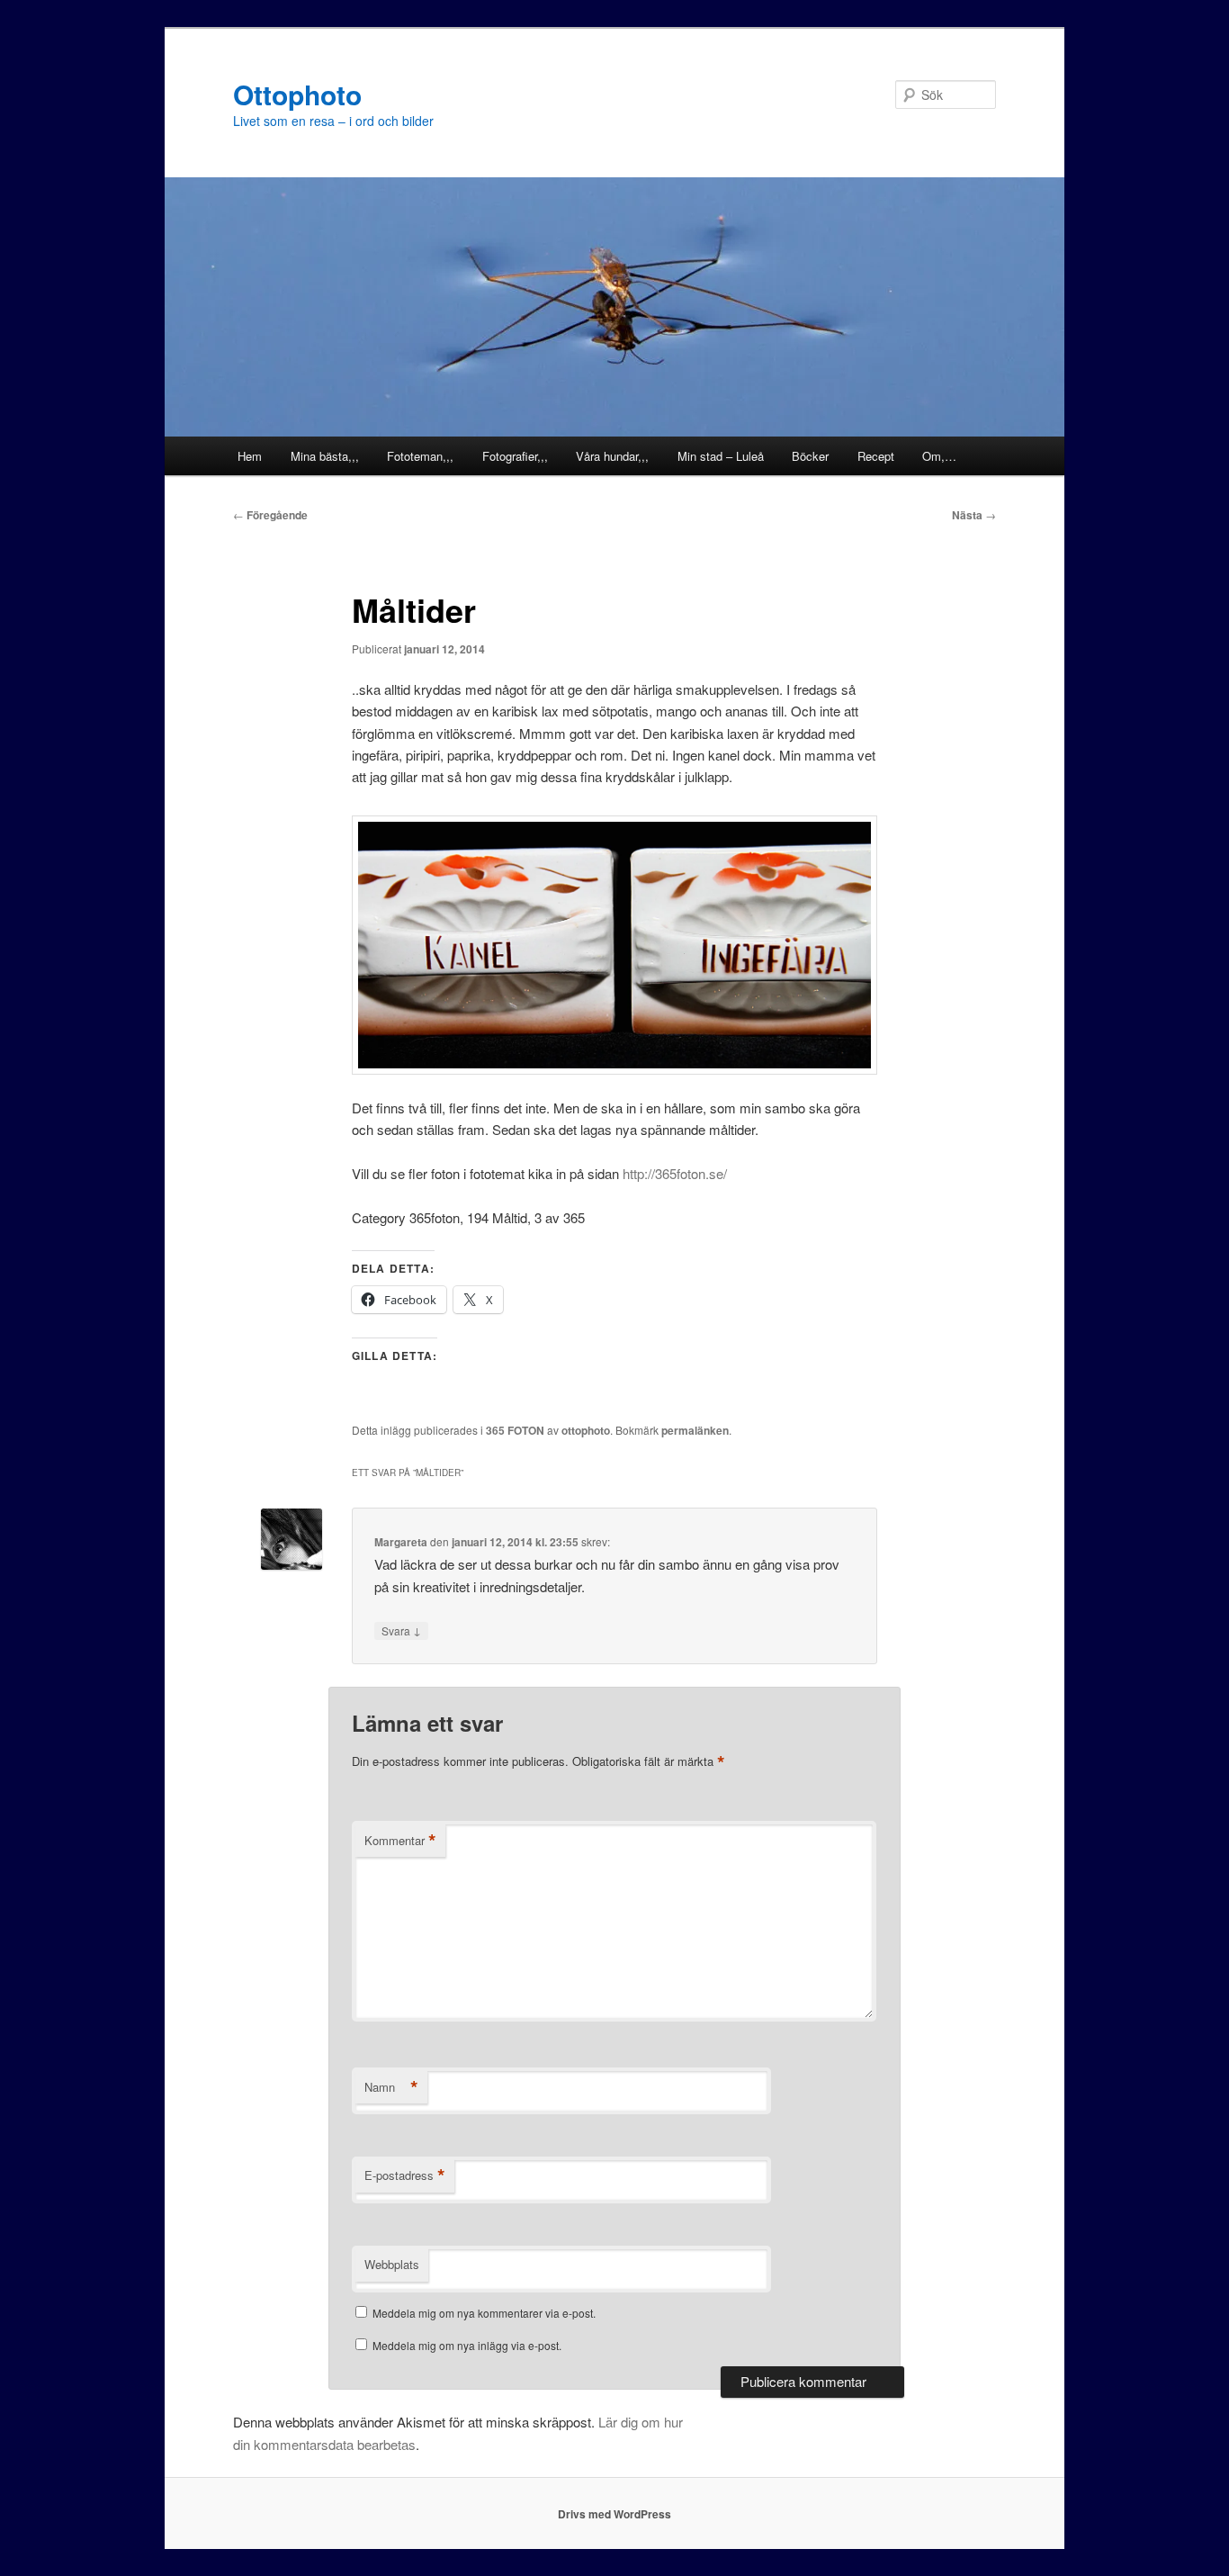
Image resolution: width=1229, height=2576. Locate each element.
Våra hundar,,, (612, 456)
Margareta (401, 1542)
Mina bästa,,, (325, 456)
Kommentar (400, 1841)
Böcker (810, 456)
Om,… (939, 456)
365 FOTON (515, 1430)
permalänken (695, 1430)
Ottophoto (297, 94)
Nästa (974, 515)
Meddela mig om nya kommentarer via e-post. (484, 2313)
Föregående (270, 515)
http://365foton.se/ (675, 1173)
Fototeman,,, (420, 456)
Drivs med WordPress (614, 2514)
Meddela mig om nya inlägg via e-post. (467, 2345)
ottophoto (586, 1430)
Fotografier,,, (515, 456)
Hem (250, 456)
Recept (876, 456)
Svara (401, 1630)
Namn (391, 2087)
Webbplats (392, 2264)
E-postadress (405, 2175)
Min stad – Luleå (721, 456)
